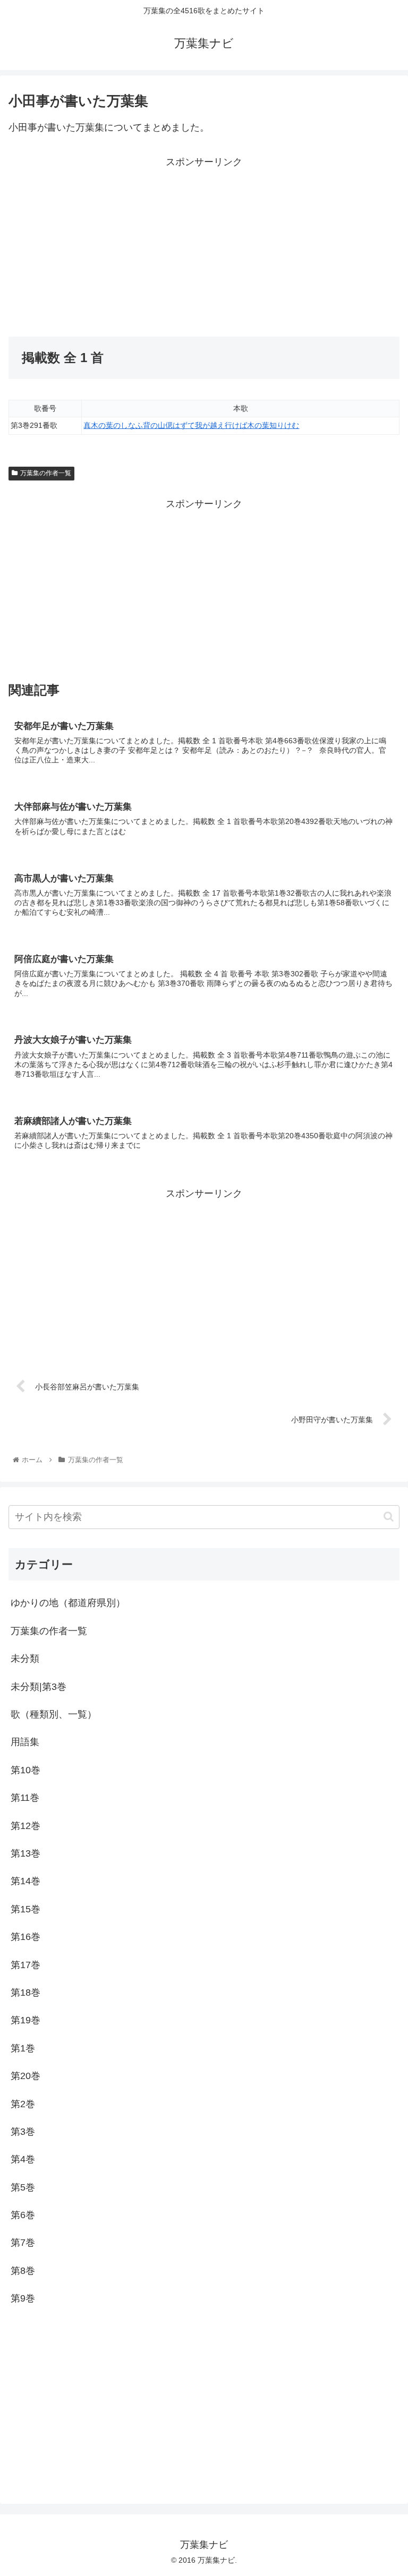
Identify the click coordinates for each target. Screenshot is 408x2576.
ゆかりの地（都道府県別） (68, 1603)
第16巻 (25, 1937)
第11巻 (25, 1798)
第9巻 (23, 2298)
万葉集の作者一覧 (46, 473)
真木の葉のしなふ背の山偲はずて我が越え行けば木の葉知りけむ (191, 425)
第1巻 (23, 2048)
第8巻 (23, 2271)
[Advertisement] (106, 245)
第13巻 (25, 1853)
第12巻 (25, 1826)
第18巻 (25, 1993)
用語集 (25, 1742)
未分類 (25, 1659)
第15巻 (25, 1909)
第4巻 (23, 2159)
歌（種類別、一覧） (54, 1714)
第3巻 (23, 2132)
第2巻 (23, 2104)
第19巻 (25, 2020)
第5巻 (23, 2187)
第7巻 (23, 2243)
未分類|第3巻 (39, 1687)
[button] (389, 1517)
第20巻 (25, 2076)
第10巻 (25, 1770)
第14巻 (25, 1881)
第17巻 (25, 1965)
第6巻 (23, 2215)
